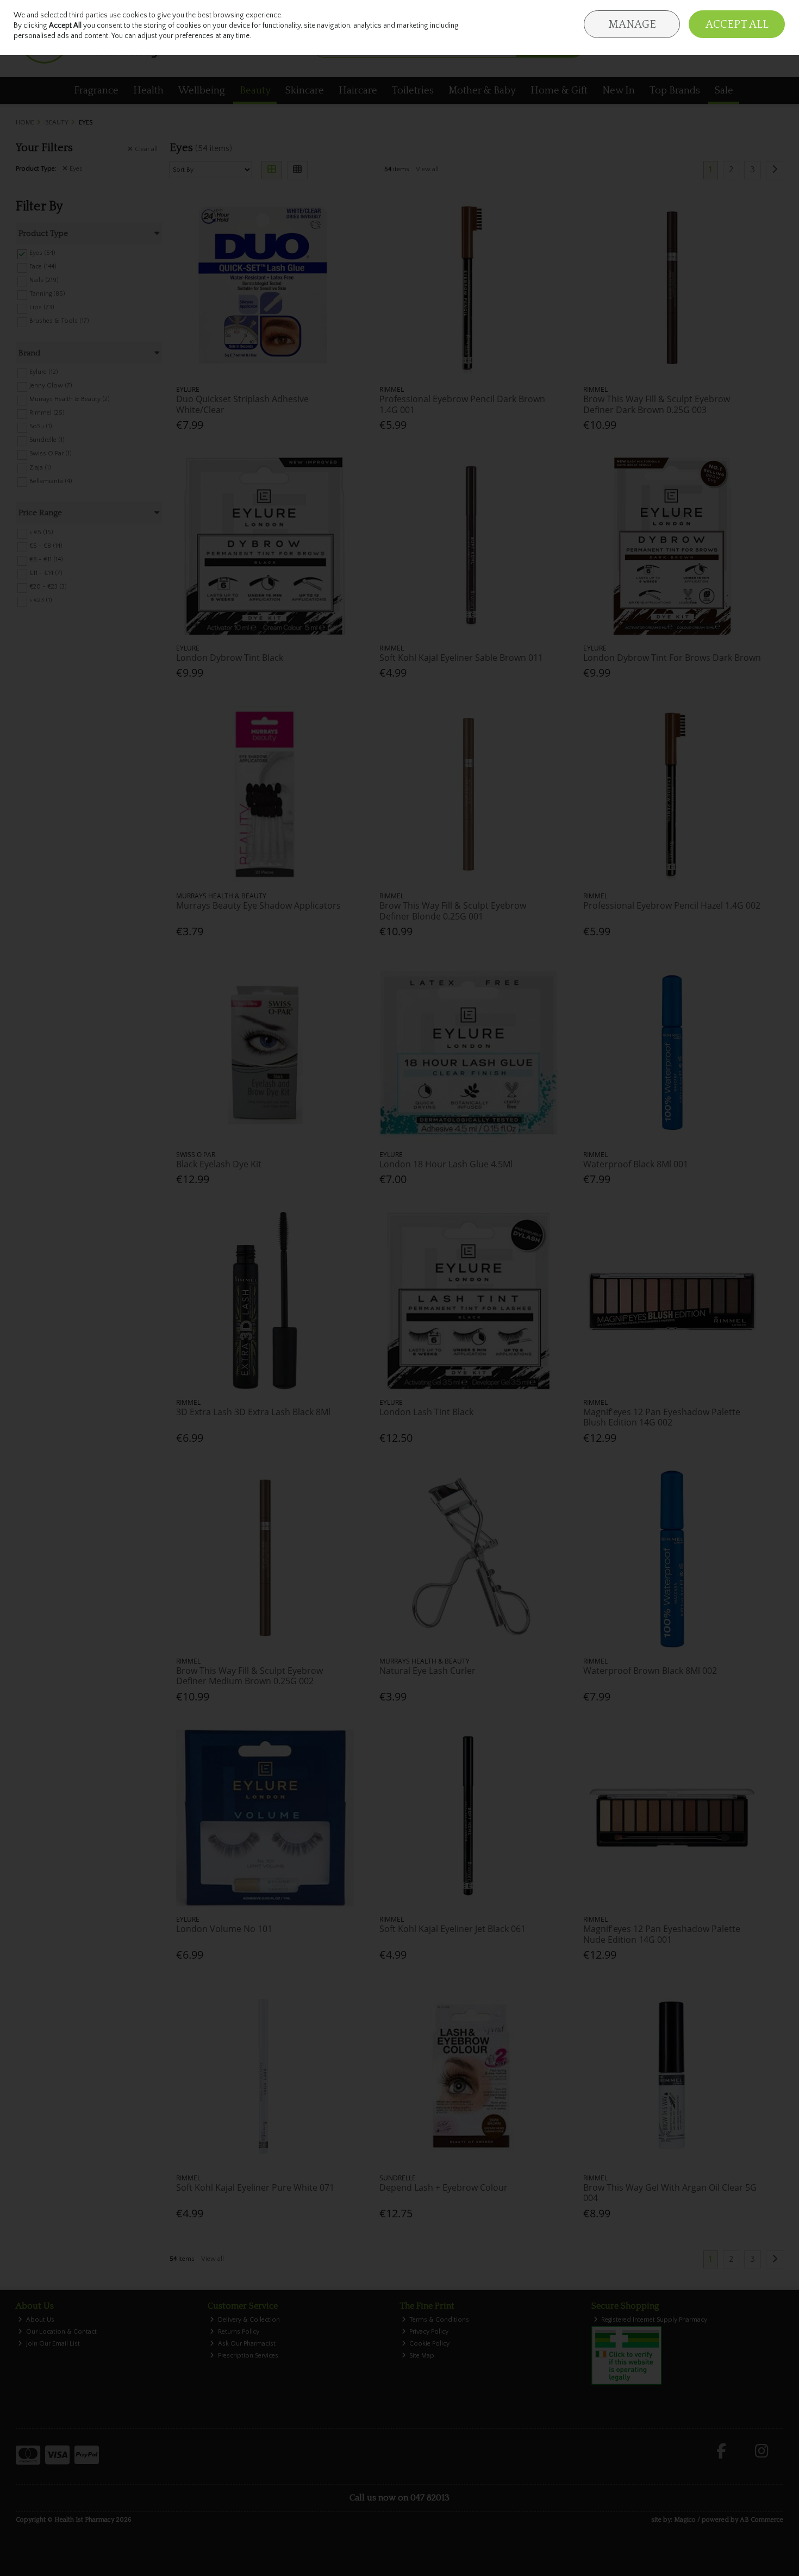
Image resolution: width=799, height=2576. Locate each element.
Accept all (737, 24)
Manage (632, 24)
